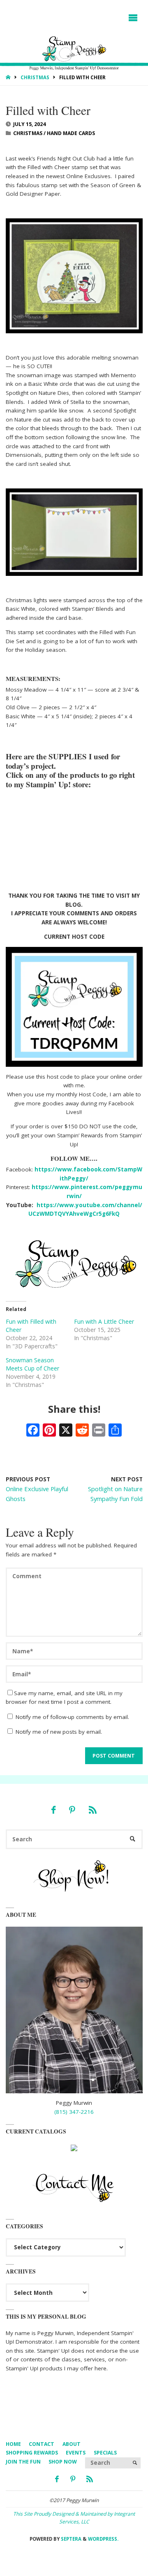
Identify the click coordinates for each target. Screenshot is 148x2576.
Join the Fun (23, 2462)
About (72, 2444)
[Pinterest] (72, 1810)
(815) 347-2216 (74, 2112)
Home (13, 2444)
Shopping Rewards (32, 2453)
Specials (105, 2453)
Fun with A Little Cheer (104, 1321)
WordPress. (103, 2539)
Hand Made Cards (71, 133)
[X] (66, 1431)
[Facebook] (53, 1810)
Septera (71, 2539)
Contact (42, 2444)
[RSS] (92, 1810)
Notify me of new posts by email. (59, 1732)
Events (76, 2453)
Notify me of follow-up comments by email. (72, 1717)
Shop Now (63, 2462)
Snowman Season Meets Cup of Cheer (32, 1364)
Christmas (35, 77)
